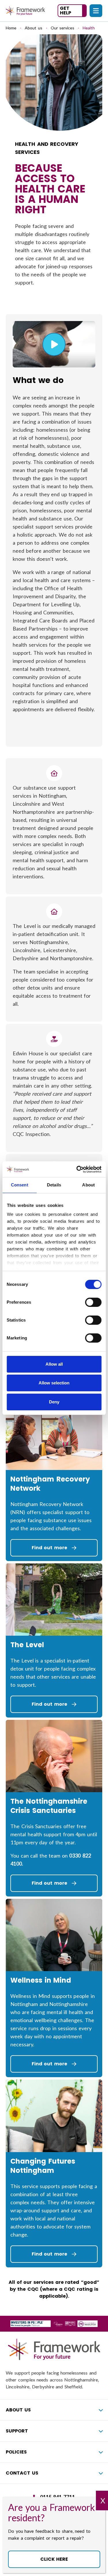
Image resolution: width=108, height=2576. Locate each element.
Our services (63, 28)
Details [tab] (54, 1185)
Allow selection (54, 1383)
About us (34, 28)
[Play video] (54, 344)
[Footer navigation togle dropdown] (101, 2410)
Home (11, 28)
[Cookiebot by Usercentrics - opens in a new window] (77, 1169)
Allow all (54, 1364)
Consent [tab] (20, 1185)
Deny (54, 1402)
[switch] (93, 1302)
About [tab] (88, 1185)
